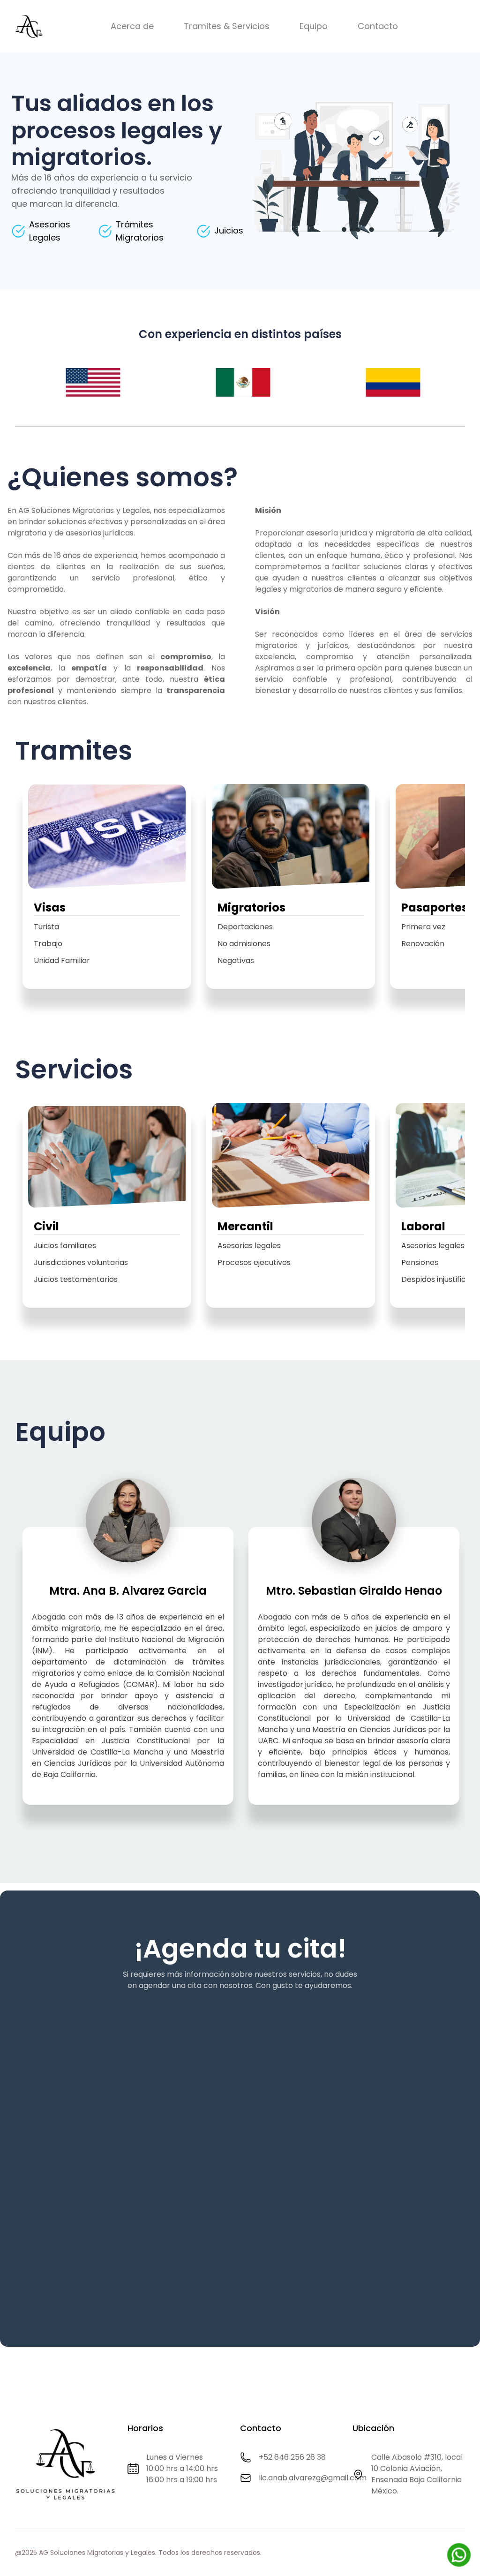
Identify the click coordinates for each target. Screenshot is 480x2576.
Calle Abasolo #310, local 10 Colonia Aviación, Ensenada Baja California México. (417, 2474)
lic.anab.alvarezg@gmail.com (313, 2478)
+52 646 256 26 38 (292, 2457)
